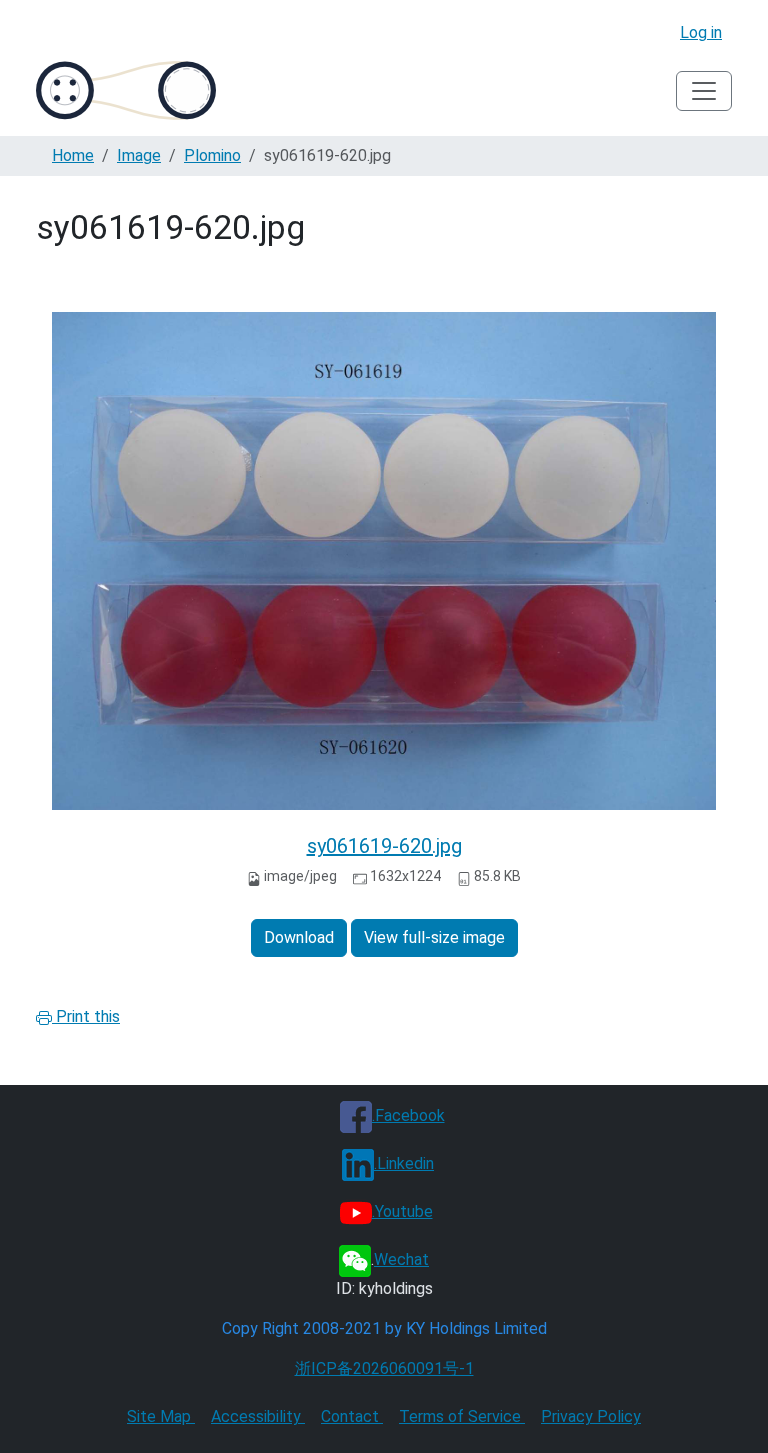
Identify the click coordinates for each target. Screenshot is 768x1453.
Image (139, 155)
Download (299, 937)
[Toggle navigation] (704, 91)
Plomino (212, 155)
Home (73, 155)
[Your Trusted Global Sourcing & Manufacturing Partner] (126, 90)
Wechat (401, 1259)
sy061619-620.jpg (384, 846)
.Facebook (408, 1115)
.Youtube (402, 1211)
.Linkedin (404, 1163)
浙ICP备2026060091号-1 (384, 1368)
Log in (701, 32)
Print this (86, 1016)
